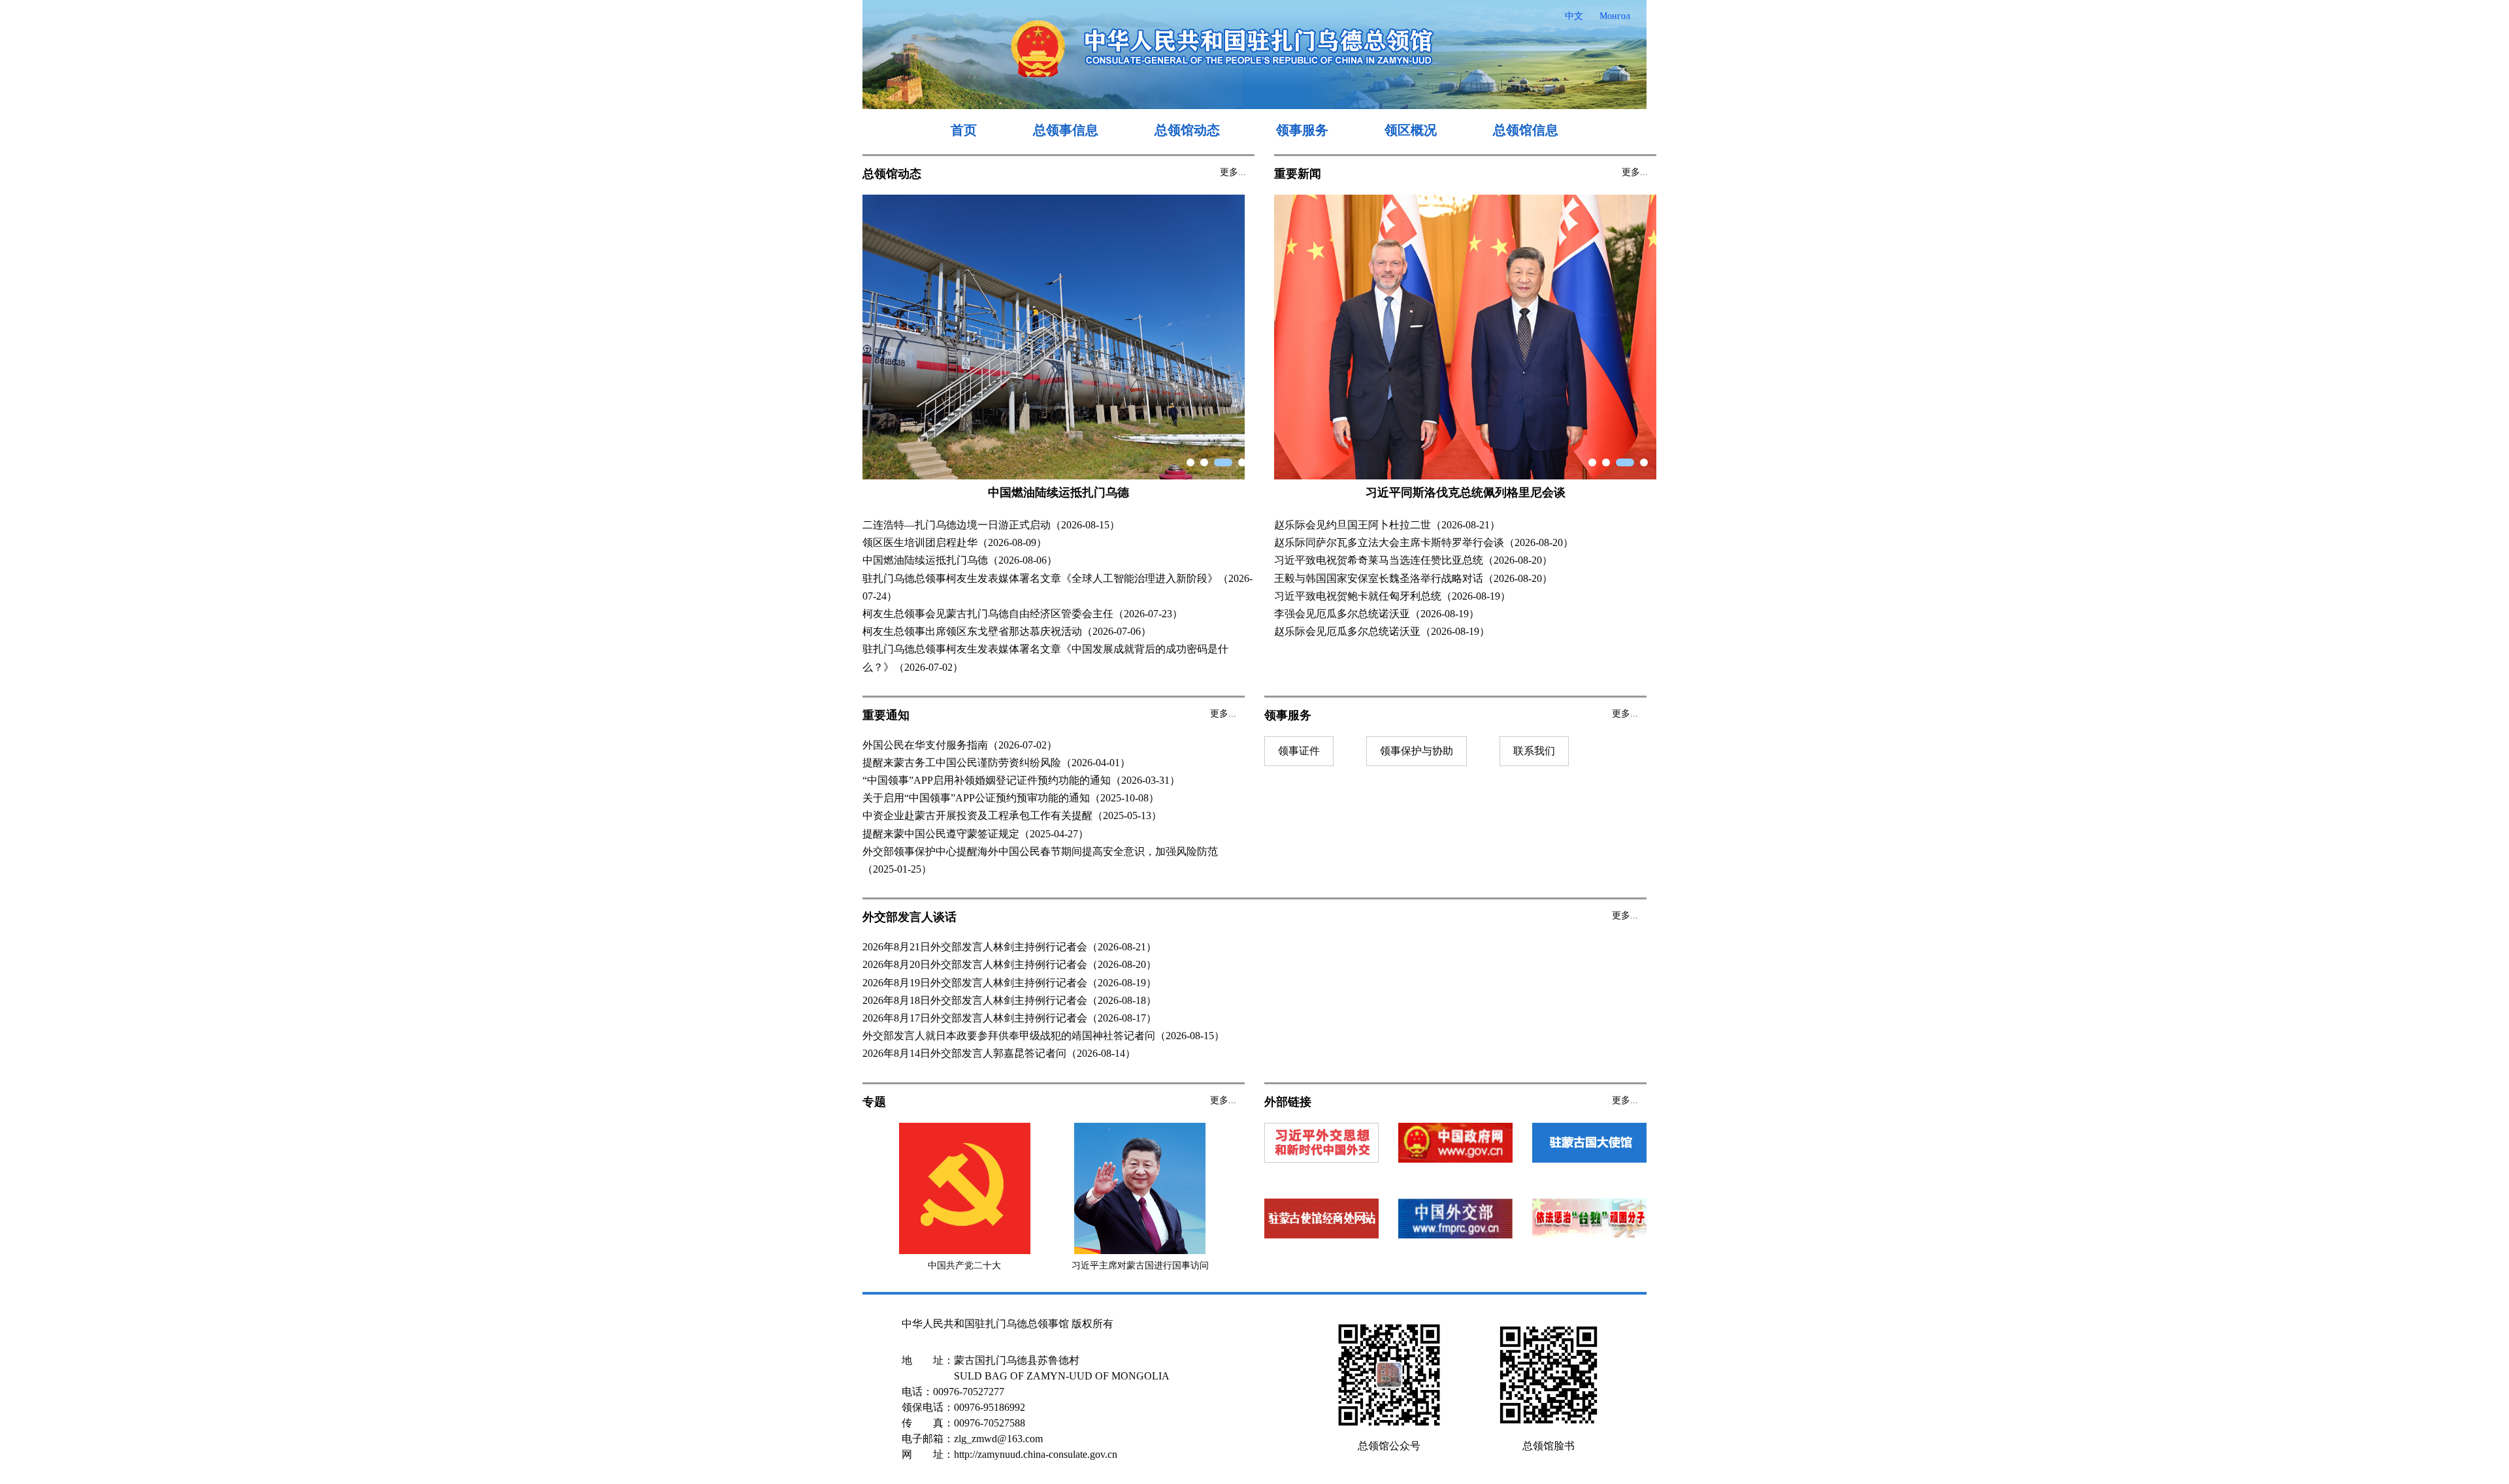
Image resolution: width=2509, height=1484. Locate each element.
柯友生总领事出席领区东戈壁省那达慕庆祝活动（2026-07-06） (1007, 631)
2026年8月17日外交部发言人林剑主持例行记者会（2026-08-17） (1009, 1018)
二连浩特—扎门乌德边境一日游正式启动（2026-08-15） (991, 525)
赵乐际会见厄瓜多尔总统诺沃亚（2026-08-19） (1382, 631)
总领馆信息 (1526, 130)
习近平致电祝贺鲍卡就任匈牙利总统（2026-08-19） (1392, 596)
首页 (964, 130)
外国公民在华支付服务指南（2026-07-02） (960, 745)
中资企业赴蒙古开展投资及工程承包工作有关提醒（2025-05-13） (1012, 815)
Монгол (1615, 16)
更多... (1233, 172)
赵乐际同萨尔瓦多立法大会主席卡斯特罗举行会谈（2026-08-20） (1424, 542)
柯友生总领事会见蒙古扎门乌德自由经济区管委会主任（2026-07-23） (1023, 614)
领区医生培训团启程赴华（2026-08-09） (955, 542)
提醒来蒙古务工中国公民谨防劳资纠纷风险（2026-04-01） (996, 763)
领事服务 (1302, 130)
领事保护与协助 (1417, 751)
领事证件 (1299, 751)
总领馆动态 (1187, 130)
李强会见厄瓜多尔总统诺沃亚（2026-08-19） (1377, 614)
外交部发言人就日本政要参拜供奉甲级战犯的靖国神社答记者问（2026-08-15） (1043, 1036)
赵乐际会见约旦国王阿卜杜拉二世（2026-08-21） (1387, 525)
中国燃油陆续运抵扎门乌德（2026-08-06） (960, 560)
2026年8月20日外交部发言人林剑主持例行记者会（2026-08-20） (1009, 964)
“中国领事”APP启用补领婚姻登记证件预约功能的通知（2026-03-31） (1021, 780)
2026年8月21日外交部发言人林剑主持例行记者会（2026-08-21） (1009, 947)
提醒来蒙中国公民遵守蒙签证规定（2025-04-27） (976, 834)
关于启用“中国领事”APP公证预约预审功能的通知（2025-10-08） (1011, 798)
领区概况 (1411, 130)
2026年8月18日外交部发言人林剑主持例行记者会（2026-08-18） (1009, 1000)
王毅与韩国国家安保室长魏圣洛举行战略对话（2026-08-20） (1413, 578)
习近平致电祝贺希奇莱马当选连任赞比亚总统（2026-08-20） (1413, 560)
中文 (1574, 16)
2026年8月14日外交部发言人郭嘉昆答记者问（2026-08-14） (999, 1053)
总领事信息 (1066, 130)
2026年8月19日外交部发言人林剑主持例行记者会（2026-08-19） (1009, 983)
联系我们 (1534, 751)
